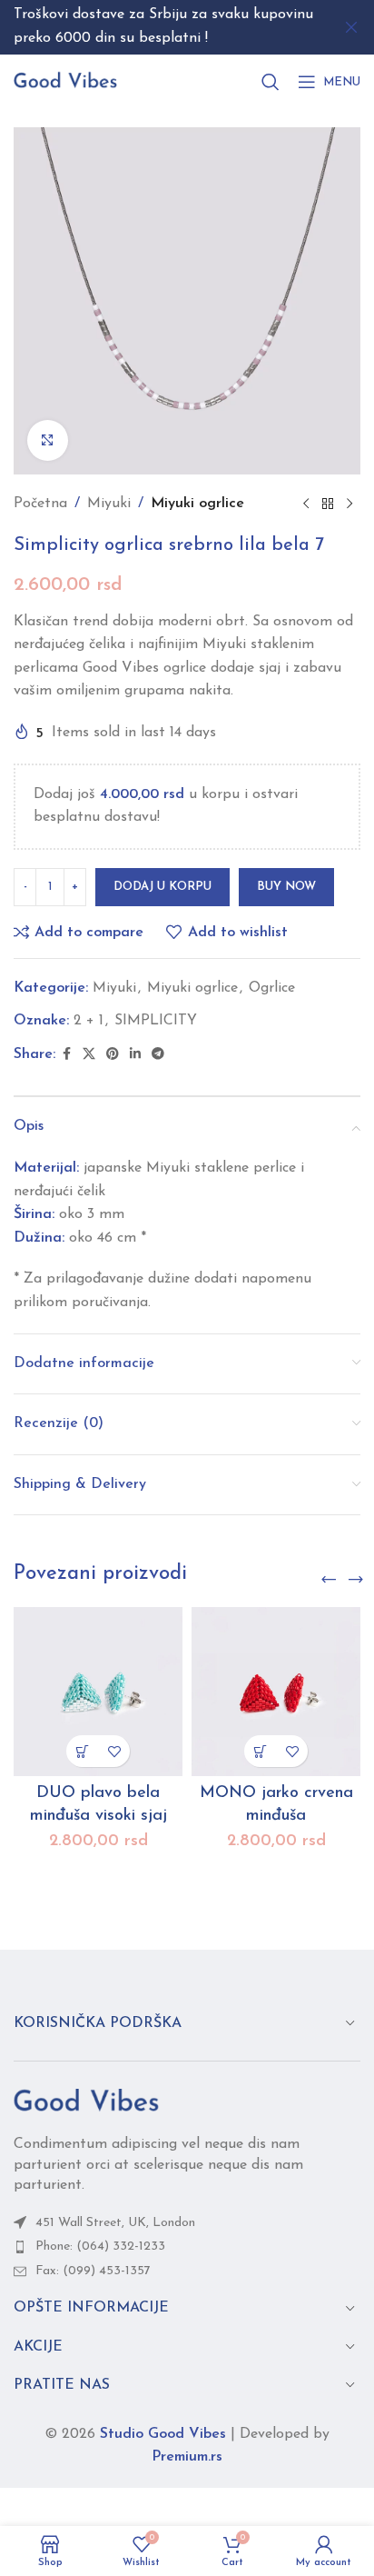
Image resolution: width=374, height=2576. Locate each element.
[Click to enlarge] (48, 440)
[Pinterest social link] (113, 1055)
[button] (82, 1751)
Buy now (286, 887)
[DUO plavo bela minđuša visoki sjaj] (98, 1692)
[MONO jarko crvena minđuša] (276, 1692)
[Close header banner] (351, 27)
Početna (40, 504)
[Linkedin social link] (135, 1055)
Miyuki (109, 504)
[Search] (271, 82)
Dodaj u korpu (162, 887)
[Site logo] (65, 81)
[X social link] (89, 1055)
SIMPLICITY (156, 1021)
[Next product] (349, 504)
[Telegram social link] (158, 1055)
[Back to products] (328, 504)
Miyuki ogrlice (197, 504)
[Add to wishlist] (114, 1751)
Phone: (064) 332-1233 (100, 2247)
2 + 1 (89, 1021)
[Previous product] (306, 504)
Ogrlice (272, 988)
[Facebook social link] (66, 1055)
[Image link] (86, 2102)
